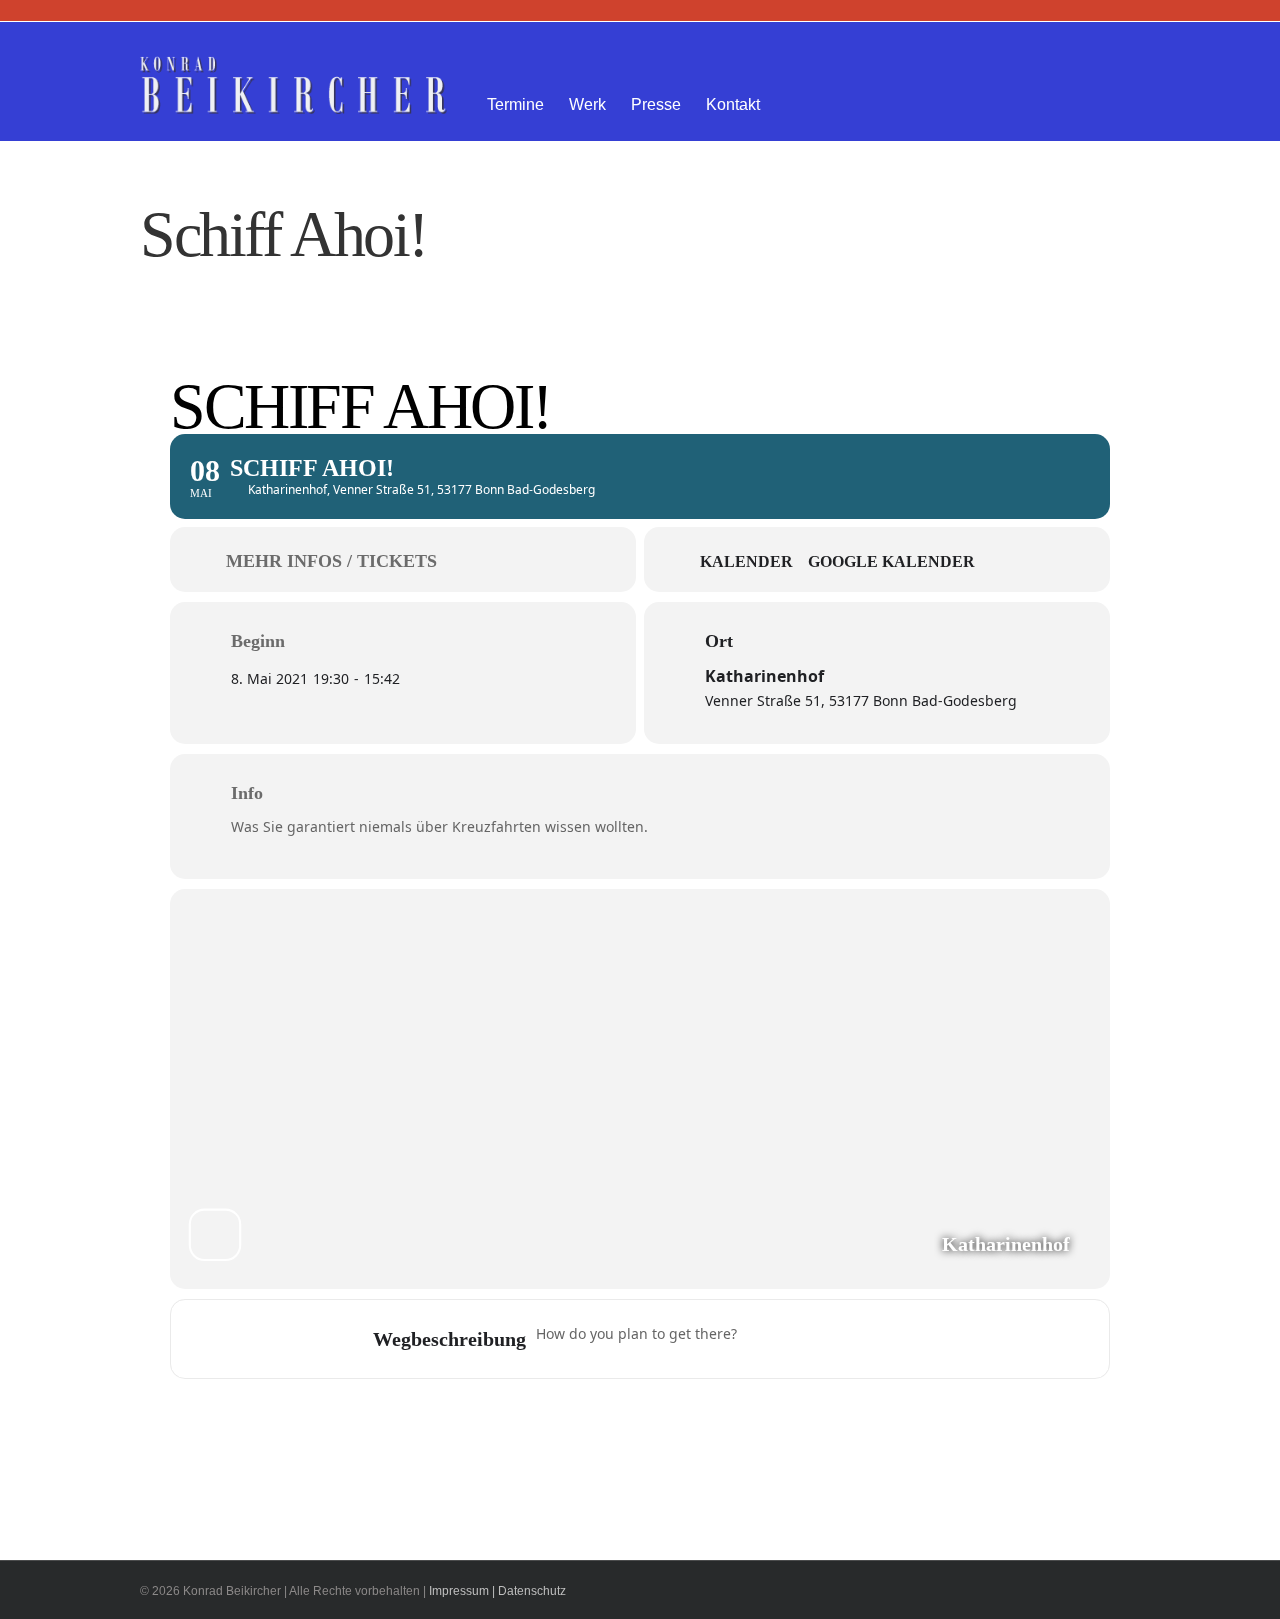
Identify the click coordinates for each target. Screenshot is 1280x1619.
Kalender (746, 561)
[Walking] (881, 1339)
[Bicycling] (920, 1339)
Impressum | (462, 1591)
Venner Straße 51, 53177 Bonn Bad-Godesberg (861, 700)
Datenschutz (532, 1591)
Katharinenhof (764, 676)
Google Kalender (891, 561)
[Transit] (842, 1339)
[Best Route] (764, 1339)
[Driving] (803, 1339)
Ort (719, 641)
